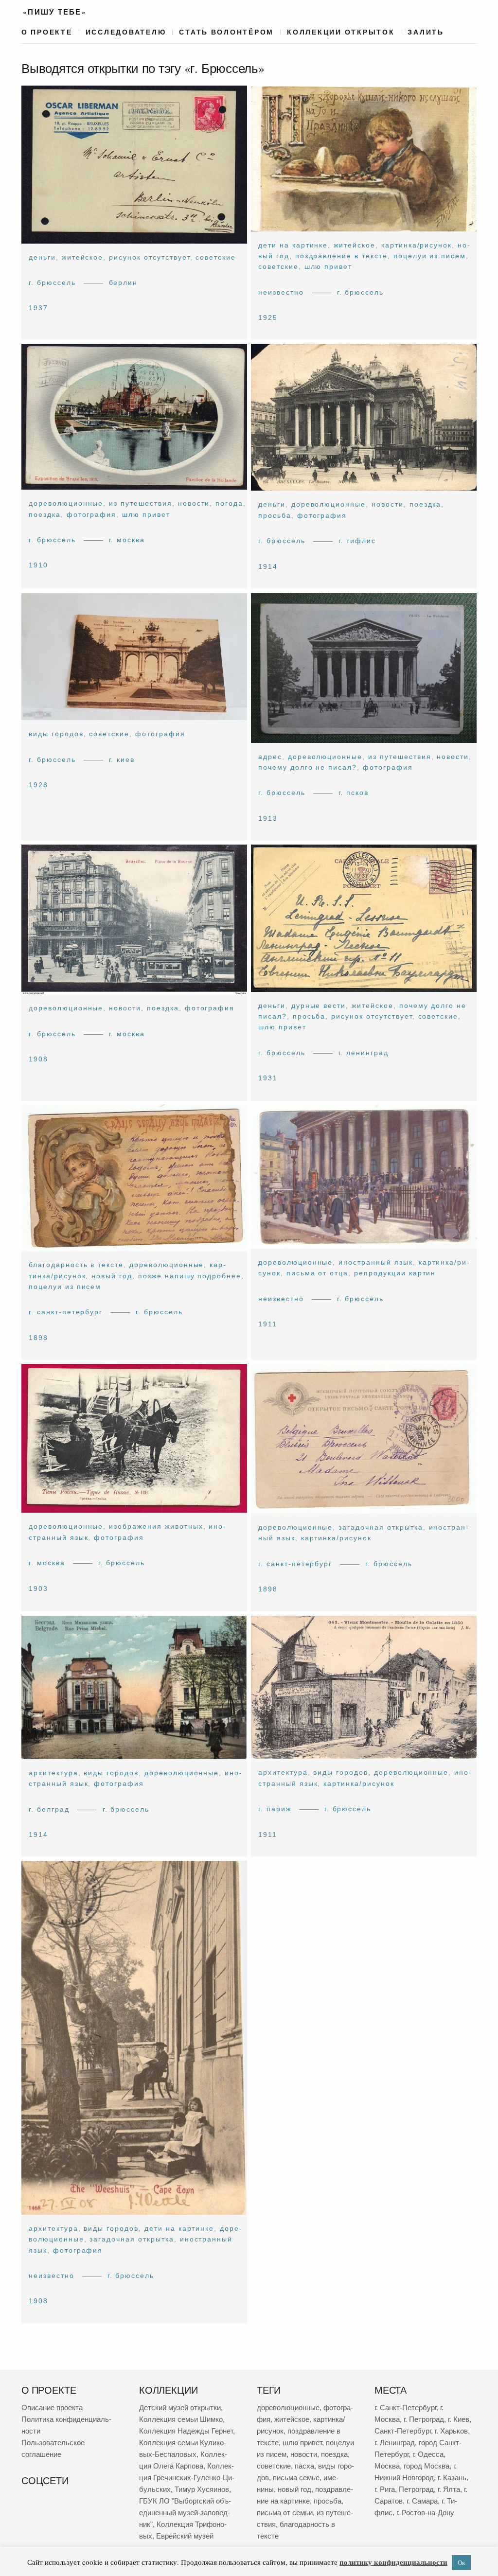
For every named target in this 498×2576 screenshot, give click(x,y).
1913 (268, 818)
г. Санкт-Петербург (66, 1312)
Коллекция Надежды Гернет (186, 2431)
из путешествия (140, 504)
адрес (270, 756)
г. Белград (49, 1809)
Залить (426, 32)
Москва (387, 2466)
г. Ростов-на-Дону (425, 2513)
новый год (112, 1276)
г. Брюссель (52, 282)
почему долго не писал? (308, 767)
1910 (38, 565)
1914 (268, 566)
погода (229, 504)
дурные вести (319, 1005)
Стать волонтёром (226, 32)
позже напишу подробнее (190, 1276)
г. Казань (452, 2478)
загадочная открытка (381, 1527)
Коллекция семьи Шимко (181, 2419)
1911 (268, 1324)
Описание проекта (52, 2408)
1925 (268, 318)
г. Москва (127, 540)
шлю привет (329, 266)
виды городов (56, 734)
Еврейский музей (185, 2536)
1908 (38, 1059)
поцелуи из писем (430, 256)
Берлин (124, 282)
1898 (38, 1338)
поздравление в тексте (341, 256)
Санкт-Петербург (403, 2431)
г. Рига (385, 2489)
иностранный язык (375, 1262)
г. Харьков (451, 2431)
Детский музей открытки (180, 2408)
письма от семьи (285, 2513)
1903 (38, 1588)
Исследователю (126, 32)
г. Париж (275, 1809)
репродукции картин (395, 1273)
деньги (42, 257)
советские (216, 257)
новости (194, 504)
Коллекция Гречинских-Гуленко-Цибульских (187, 2478)
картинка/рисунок (417, 245)
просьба (275, 515)
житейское (83, 257)
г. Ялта (449, 2489)
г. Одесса (428, 2454)
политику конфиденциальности (393, 2562)
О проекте (47, 32)
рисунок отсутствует (149, 257)
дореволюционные (66, 504)
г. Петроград (424, 2419)
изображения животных (156, 1527)
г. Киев (122, 759)
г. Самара (422, 2501)
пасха (304, 2466)
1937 (38, 308)
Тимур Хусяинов (202, 2489)
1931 (268, 1078)
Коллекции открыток (341, 32)
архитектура (53, 1773)
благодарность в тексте (76, 1265)
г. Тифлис (357, 541)
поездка (45, 514)
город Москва (427, 2466)
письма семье (296, 2478)
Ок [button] (461, 2562)
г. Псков (354, 793)
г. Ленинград (364, 1052)
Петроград (416, 2489)
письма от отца (317, 1273)
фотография (92, 514)
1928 (38, 785)
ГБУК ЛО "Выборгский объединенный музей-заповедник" (185, 2513)
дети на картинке (293, 245)
